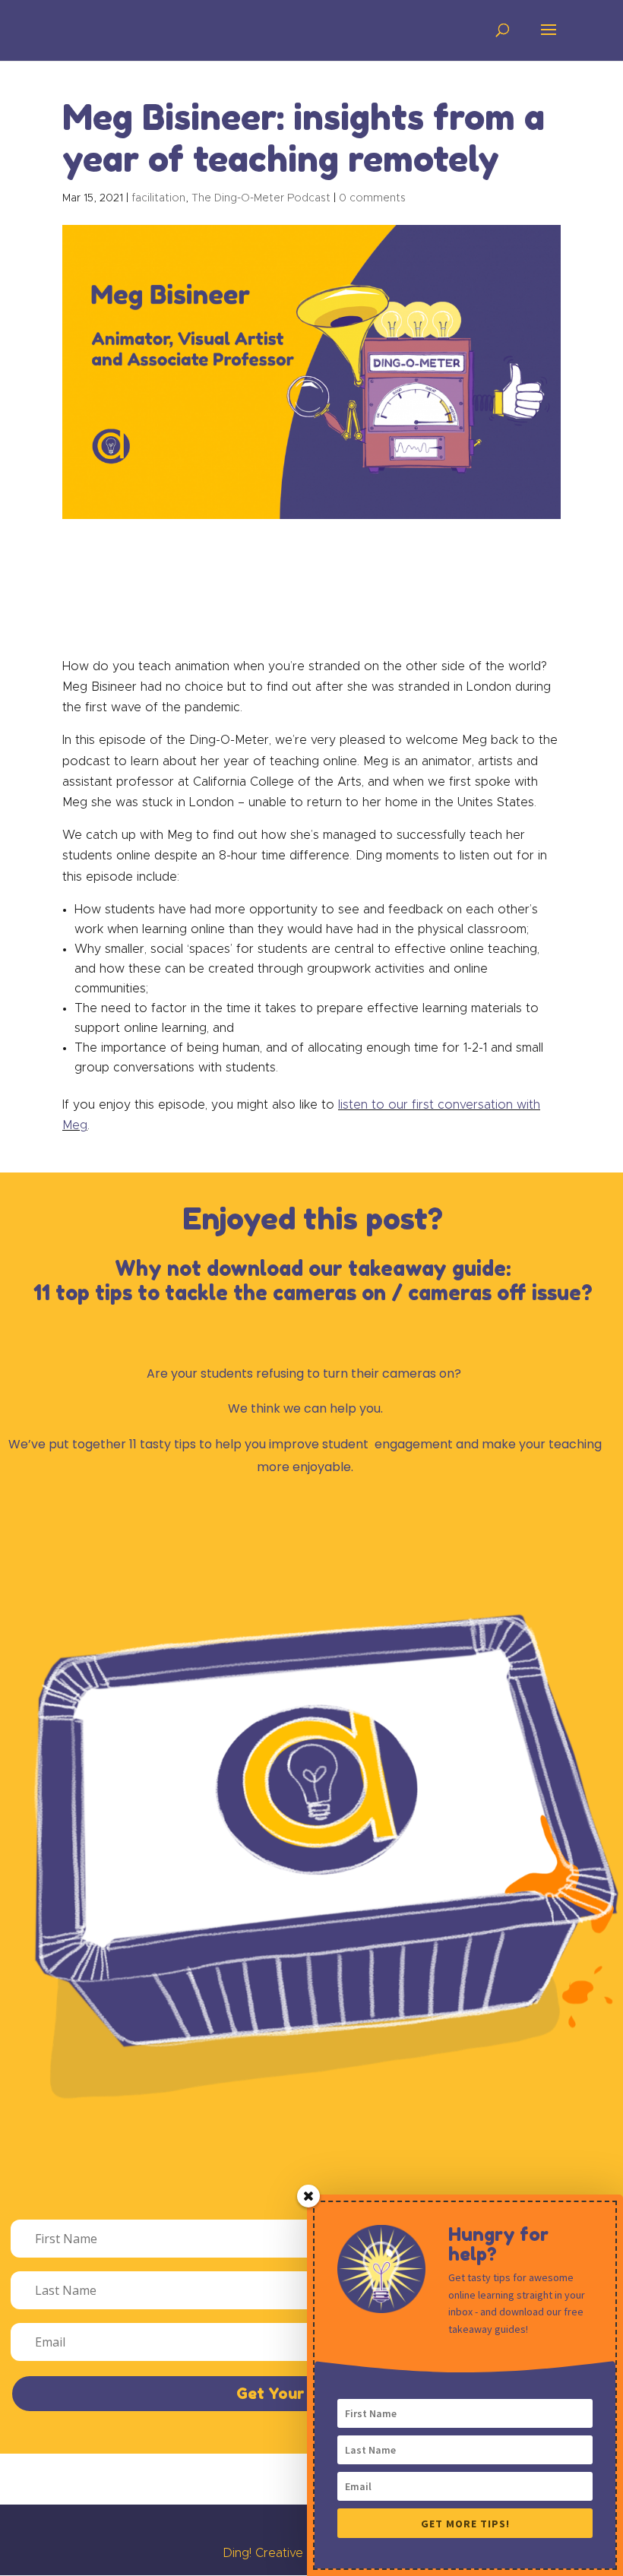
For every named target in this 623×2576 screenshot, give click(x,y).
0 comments (372, 198)
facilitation (158, 198)
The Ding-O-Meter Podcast (261, 198)
